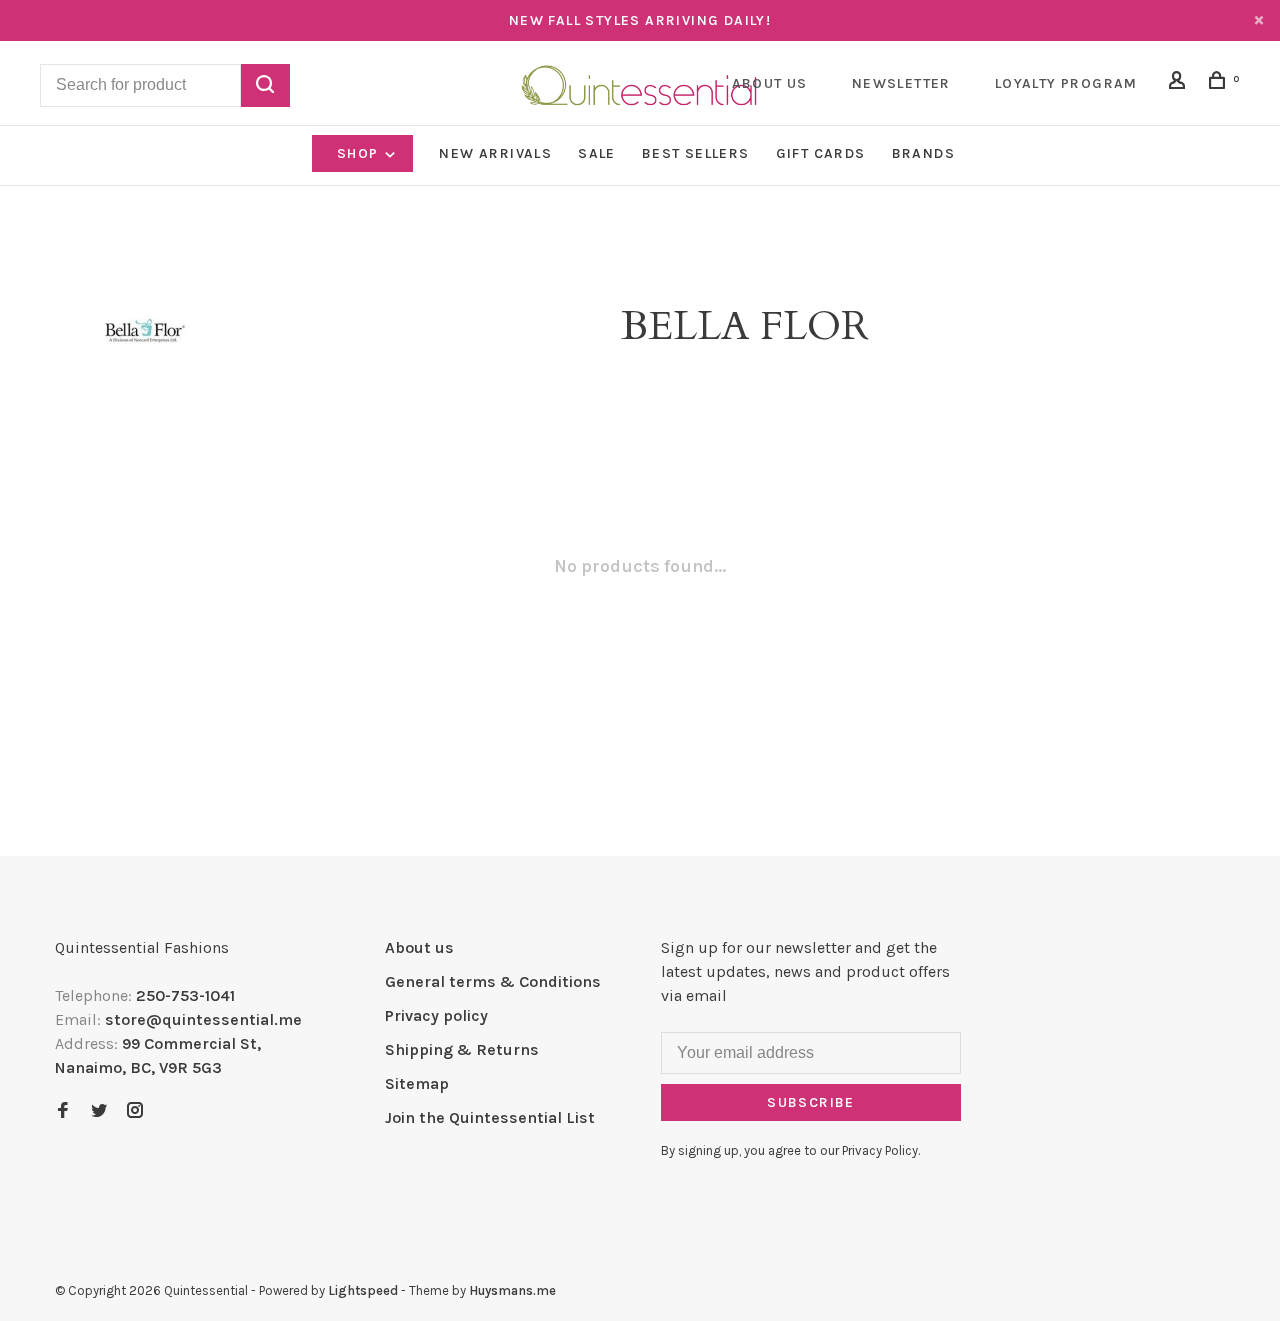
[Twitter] (99, 1111)
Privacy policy (436, 1015)
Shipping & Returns (462, 1049)
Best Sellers (696, 153)
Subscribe (811, 1102)
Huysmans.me (512, 1290)
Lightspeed (363, 1290)
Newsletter (901, 83)
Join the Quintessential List (490, 1117)
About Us (770, 83)
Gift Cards (821, 153)
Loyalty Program (1066, 83)
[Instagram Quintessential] (135, 1111)
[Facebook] (63, 1111)
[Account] (1180, 83)
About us (419, 947)
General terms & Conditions (493, 981)
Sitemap (417, 1083)
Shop (360, 153)
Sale (597, 153)
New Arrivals (495, 153)
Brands (923, 153)
